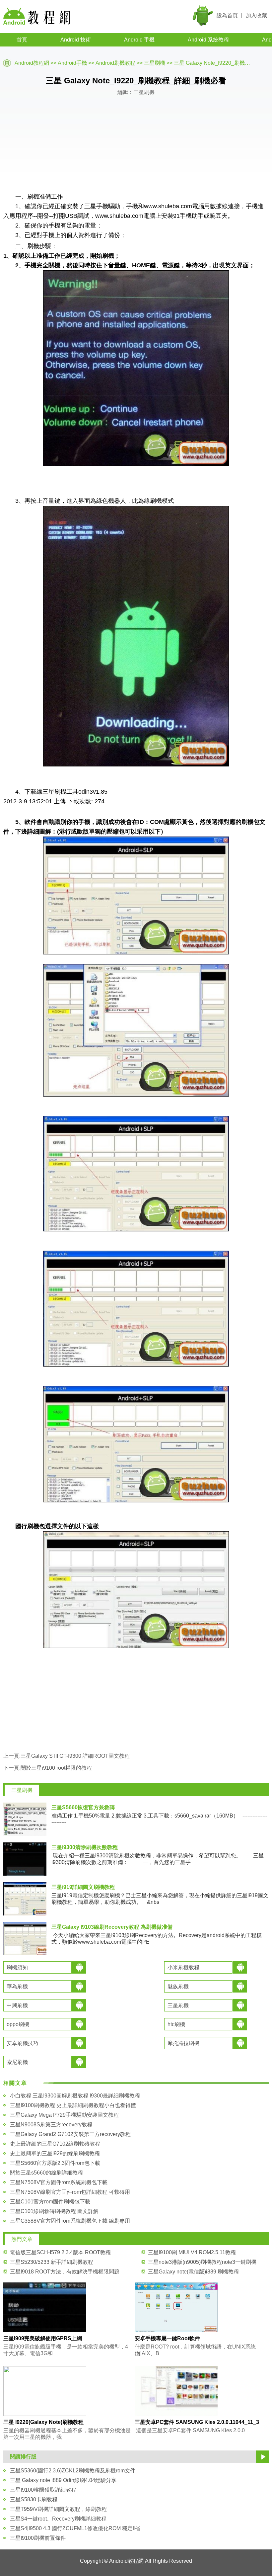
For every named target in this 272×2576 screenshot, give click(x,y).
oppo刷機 (18, 2024)
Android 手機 (139, 40)
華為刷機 (17, 1986)
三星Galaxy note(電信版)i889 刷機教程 (193, 2272)
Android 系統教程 (208, 40)
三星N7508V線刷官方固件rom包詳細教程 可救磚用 (70, 2192)
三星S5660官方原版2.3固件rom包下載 (55, 2163)
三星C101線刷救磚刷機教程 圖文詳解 (54, 2211)
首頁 (22, 40)
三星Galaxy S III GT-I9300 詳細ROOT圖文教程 (75, 1756)
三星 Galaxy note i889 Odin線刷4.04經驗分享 (63, 2480)
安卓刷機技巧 (23, 2043)
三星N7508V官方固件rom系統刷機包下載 (59, 2182)
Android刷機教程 (115, 63)
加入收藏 (256, 15)
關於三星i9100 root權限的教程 (56, 1768)
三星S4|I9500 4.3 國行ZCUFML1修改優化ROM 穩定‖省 (75, 2528)
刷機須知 (17, 1967)
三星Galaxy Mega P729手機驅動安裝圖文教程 (64, 2115)
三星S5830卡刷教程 (34, 2499)
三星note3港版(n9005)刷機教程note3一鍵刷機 (202, 2262)
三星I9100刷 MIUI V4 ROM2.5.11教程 (192, 2252)
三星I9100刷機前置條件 (38, 2538)
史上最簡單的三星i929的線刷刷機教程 (55, 2153)
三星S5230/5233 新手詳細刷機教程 (52, 2262)
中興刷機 (17, 2005)
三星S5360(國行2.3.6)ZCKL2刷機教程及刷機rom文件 (73, 2471)
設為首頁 (227, 15)
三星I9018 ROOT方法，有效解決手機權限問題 (65, 2272)
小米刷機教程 (183, 1967)
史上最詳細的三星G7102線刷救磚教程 (55, 2144)
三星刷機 (155, 63)
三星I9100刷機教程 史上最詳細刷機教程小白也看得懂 (73, 2105)
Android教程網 (32, 63)
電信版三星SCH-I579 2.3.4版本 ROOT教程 (60, 2252)
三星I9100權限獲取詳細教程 (43, 2490)
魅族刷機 (178, 1986)
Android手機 (72, 63)
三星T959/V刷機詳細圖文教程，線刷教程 (58, 2509)
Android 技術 (76, 40)
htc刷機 (176, 2024)
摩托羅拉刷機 (183, 2043)
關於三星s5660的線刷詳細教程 (46, 2173)
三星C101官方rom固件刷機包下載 (50, 2202)
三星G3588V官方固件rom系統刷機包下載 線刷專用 (70, 2221)
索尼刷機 (17, 2062)
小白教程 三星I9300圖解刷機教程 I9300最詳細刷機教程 (75, 2096)
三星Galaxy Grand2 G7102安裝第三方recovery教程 (70, 2134)
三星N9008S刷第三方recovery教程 (51, 2125)
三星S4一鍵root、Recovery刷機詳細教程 (58, 2519)
